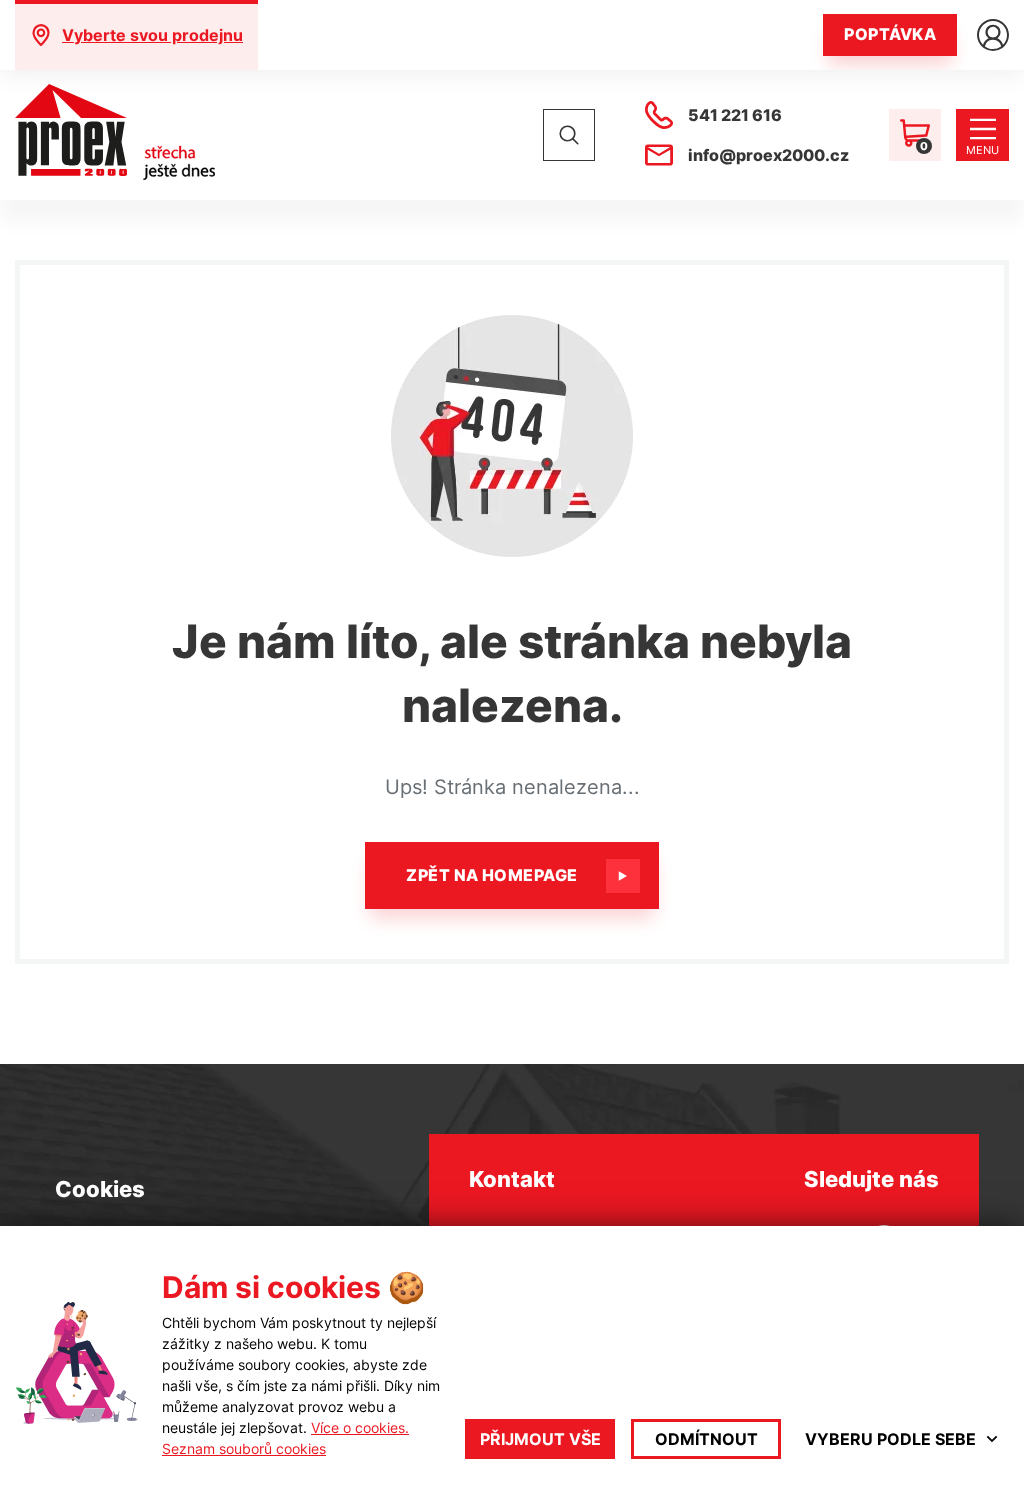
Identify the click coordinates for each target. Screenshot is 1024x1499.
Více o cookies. (360, 1427)
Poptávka (890, 34)
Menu (982, 150)
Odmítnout (706, 1439)
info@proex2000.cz (768, 155)
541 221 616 (735, 115)
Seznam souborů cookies (244, 1448)
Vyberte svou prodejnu (152, 35)
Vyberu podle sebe (890, 1439)
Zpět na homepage (492, 875)
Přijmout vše (540, 1439)
